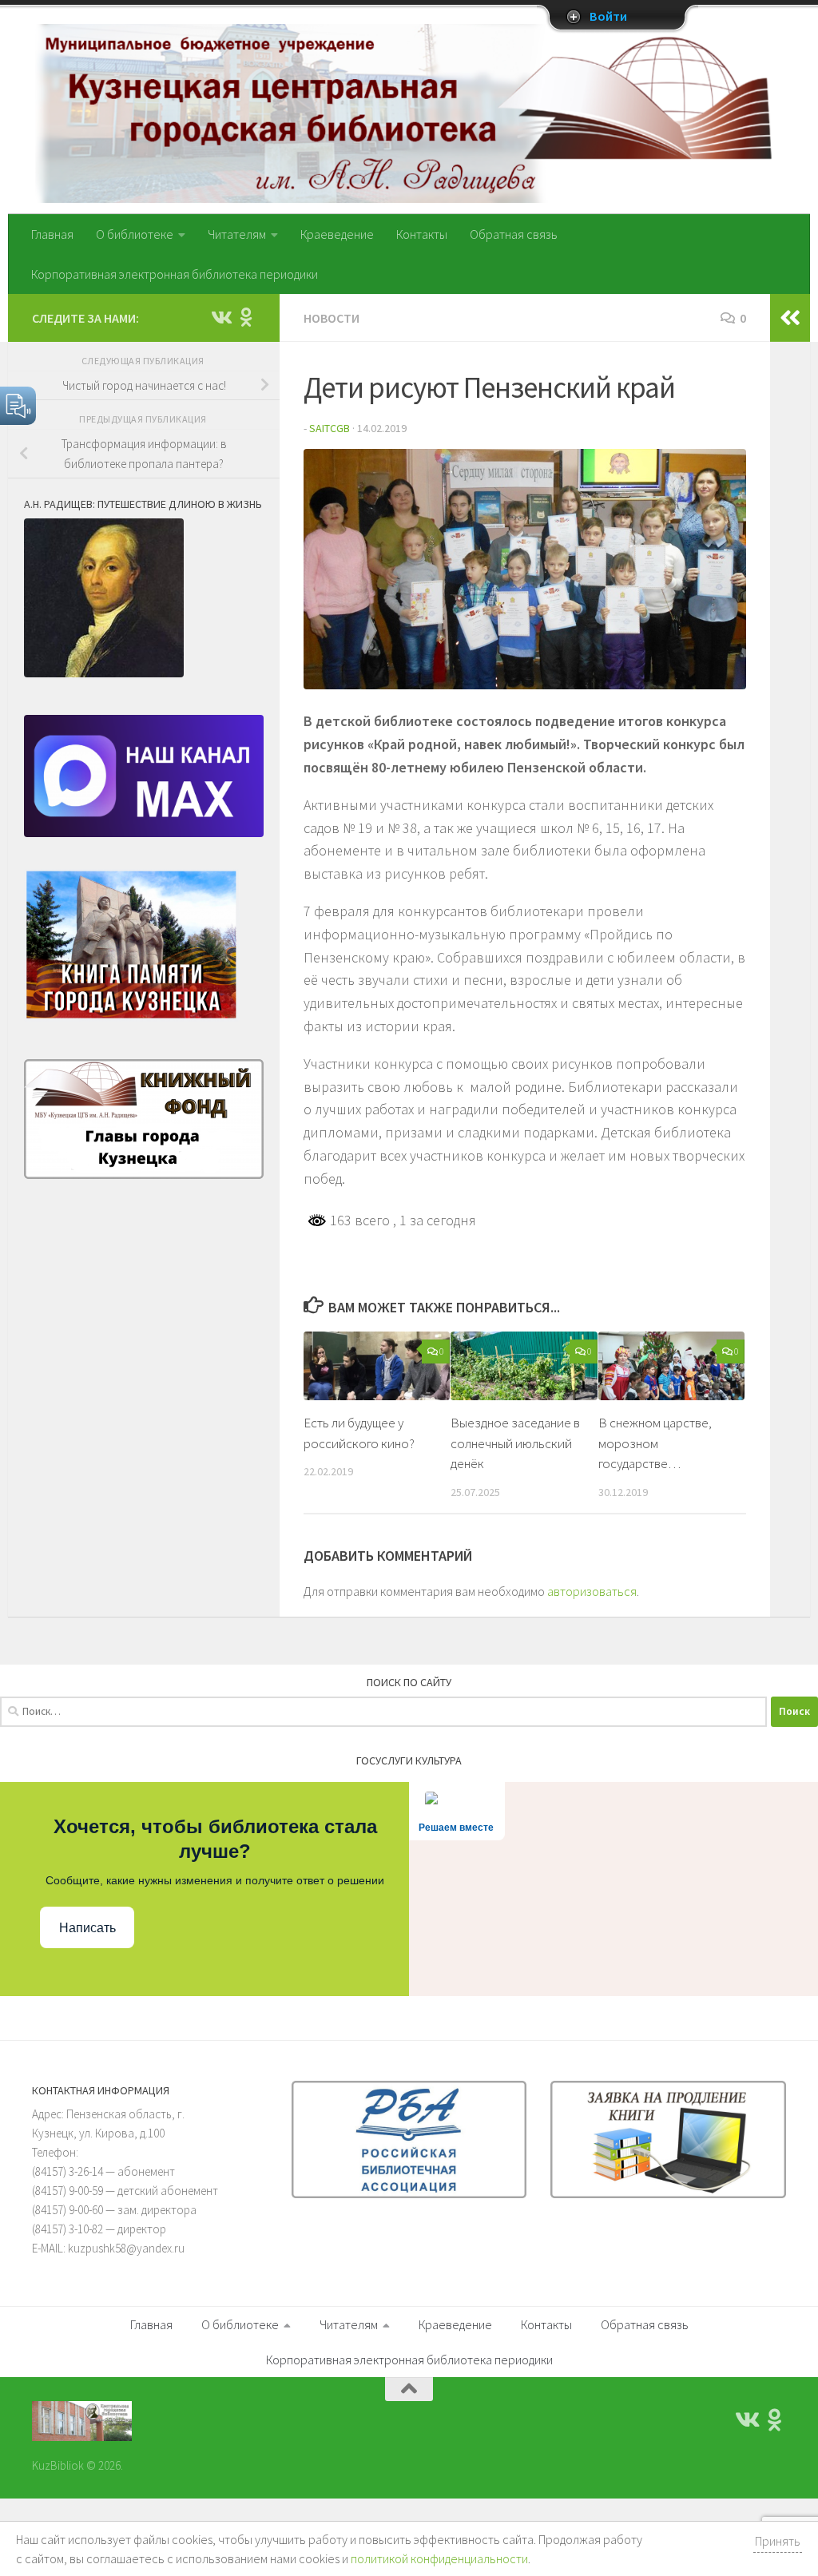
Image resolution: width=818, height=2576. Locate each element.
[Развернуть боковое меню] (790, 318)
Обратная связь (514, 234)
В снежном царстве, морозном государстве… (655, 1443)
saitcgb (330, 428)
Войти (608, 17)
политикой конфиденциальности (439, 2558)
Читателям (237, 234)
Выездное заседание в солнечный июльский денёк (515, 1443)
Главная (52, 234)
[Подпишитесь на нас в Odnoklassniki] (246, 317)
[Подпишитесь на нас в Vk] (220, 317)
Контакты (422, 234)
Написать (87, 1928)
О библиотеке (135, 234)
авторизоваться (592, 1591)
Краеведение (337, 234)
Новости (332, 318)
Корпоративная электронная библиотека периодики (175, 274)
